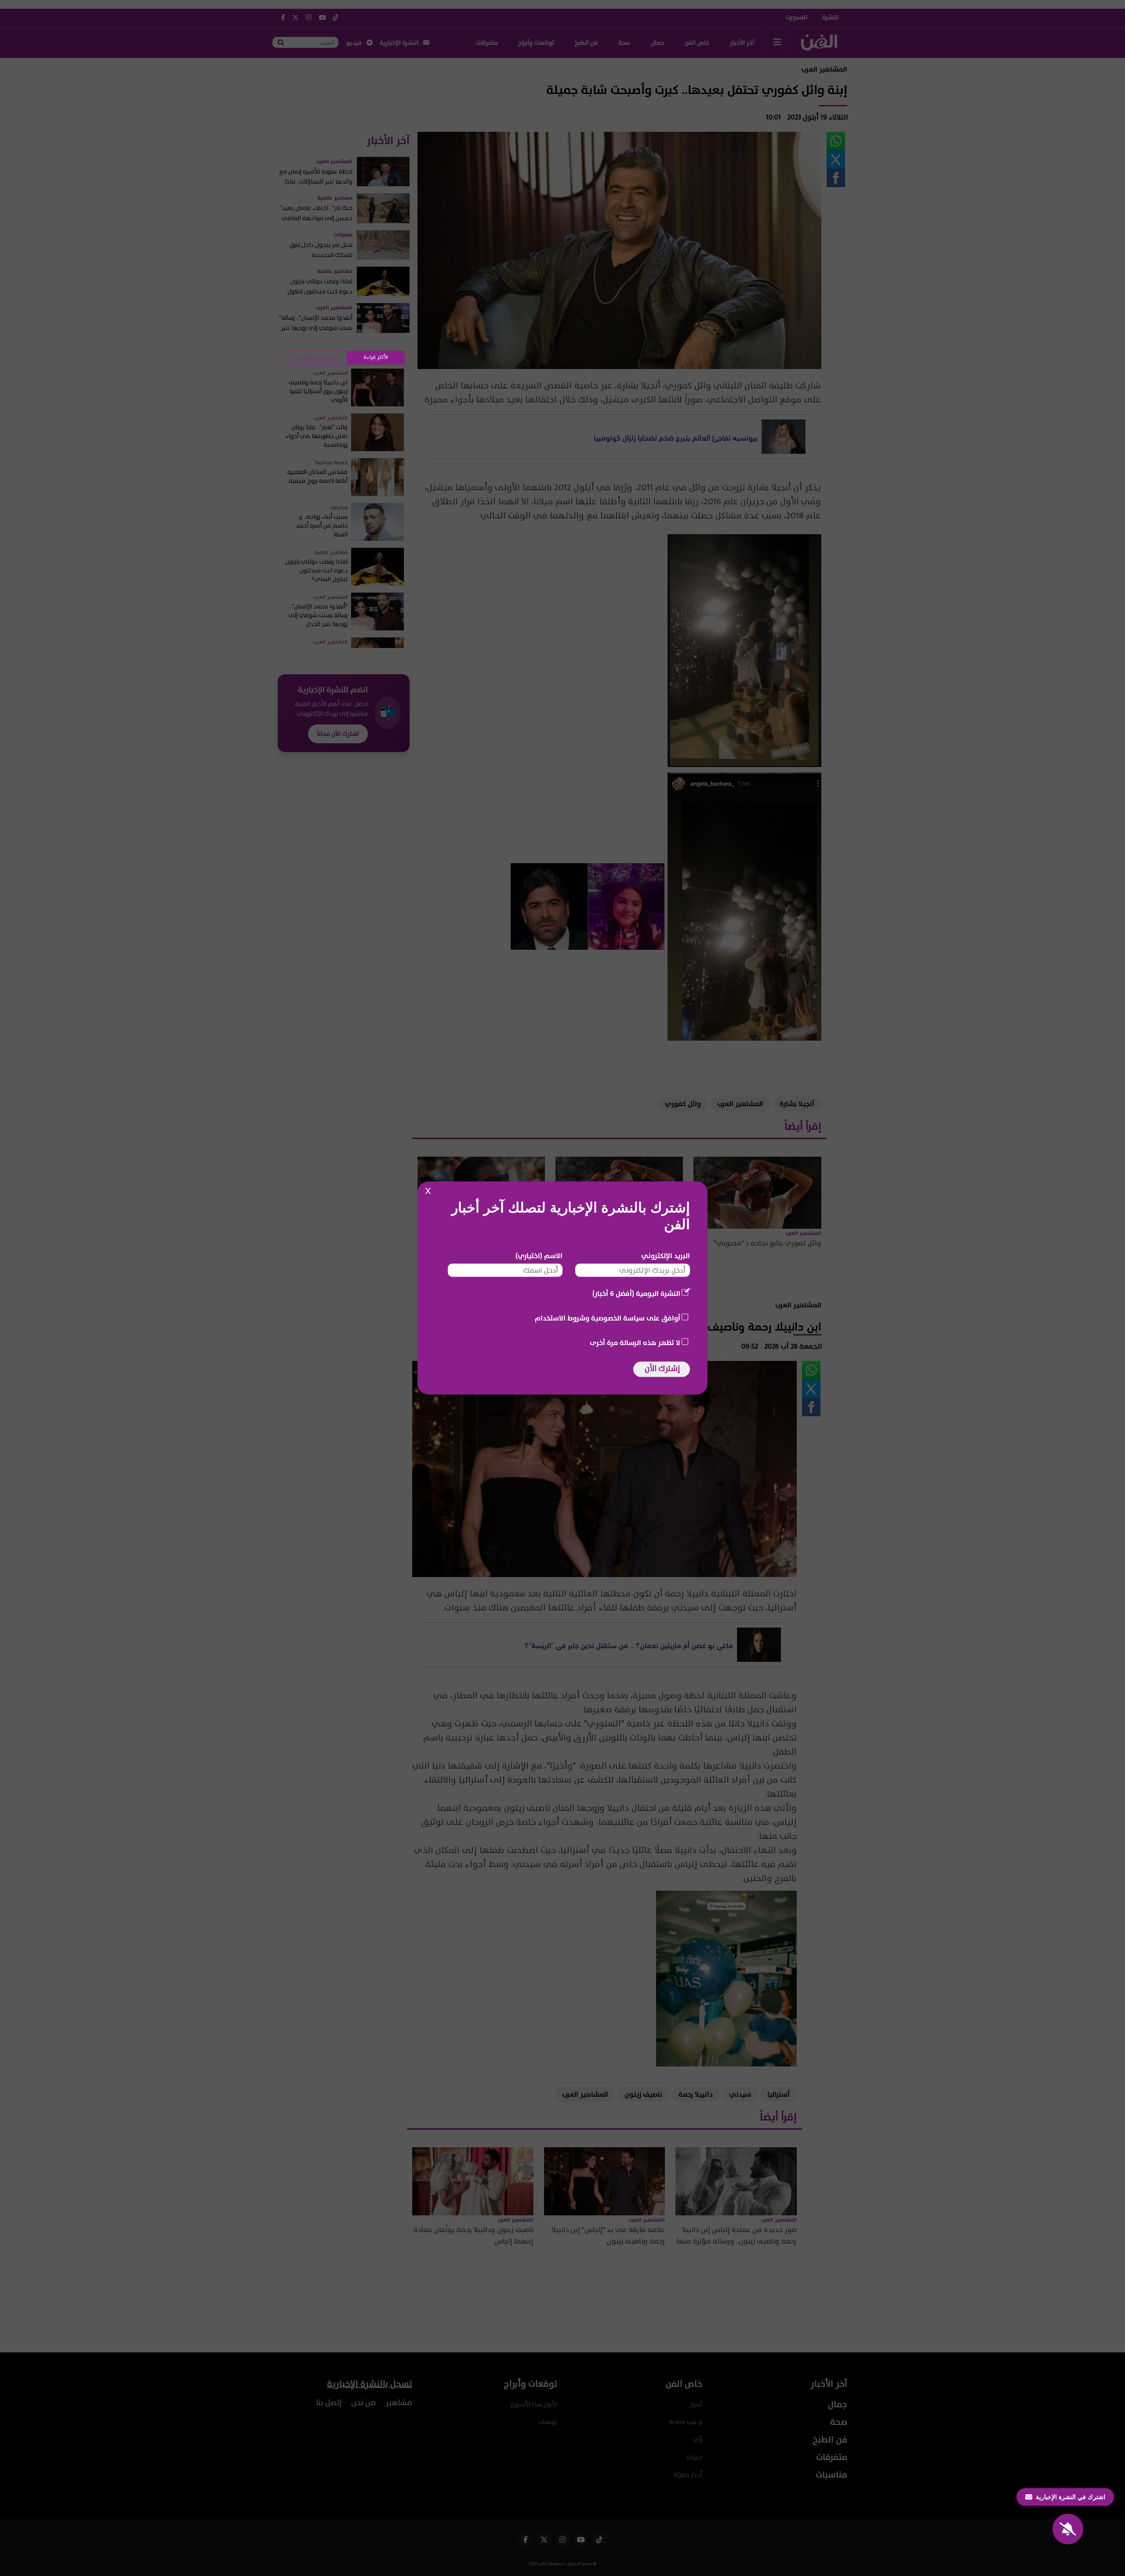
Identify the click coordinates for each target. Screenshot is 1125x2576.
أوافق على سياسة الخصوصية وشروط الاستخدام (608, 1318)
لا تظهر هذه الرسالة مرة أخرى (635, 1343)
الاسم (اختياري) (539, 1256)
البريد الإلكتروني (666, 1256)
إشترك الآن (662, 1369)
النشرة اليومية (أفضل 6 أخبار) (636, 1294)
